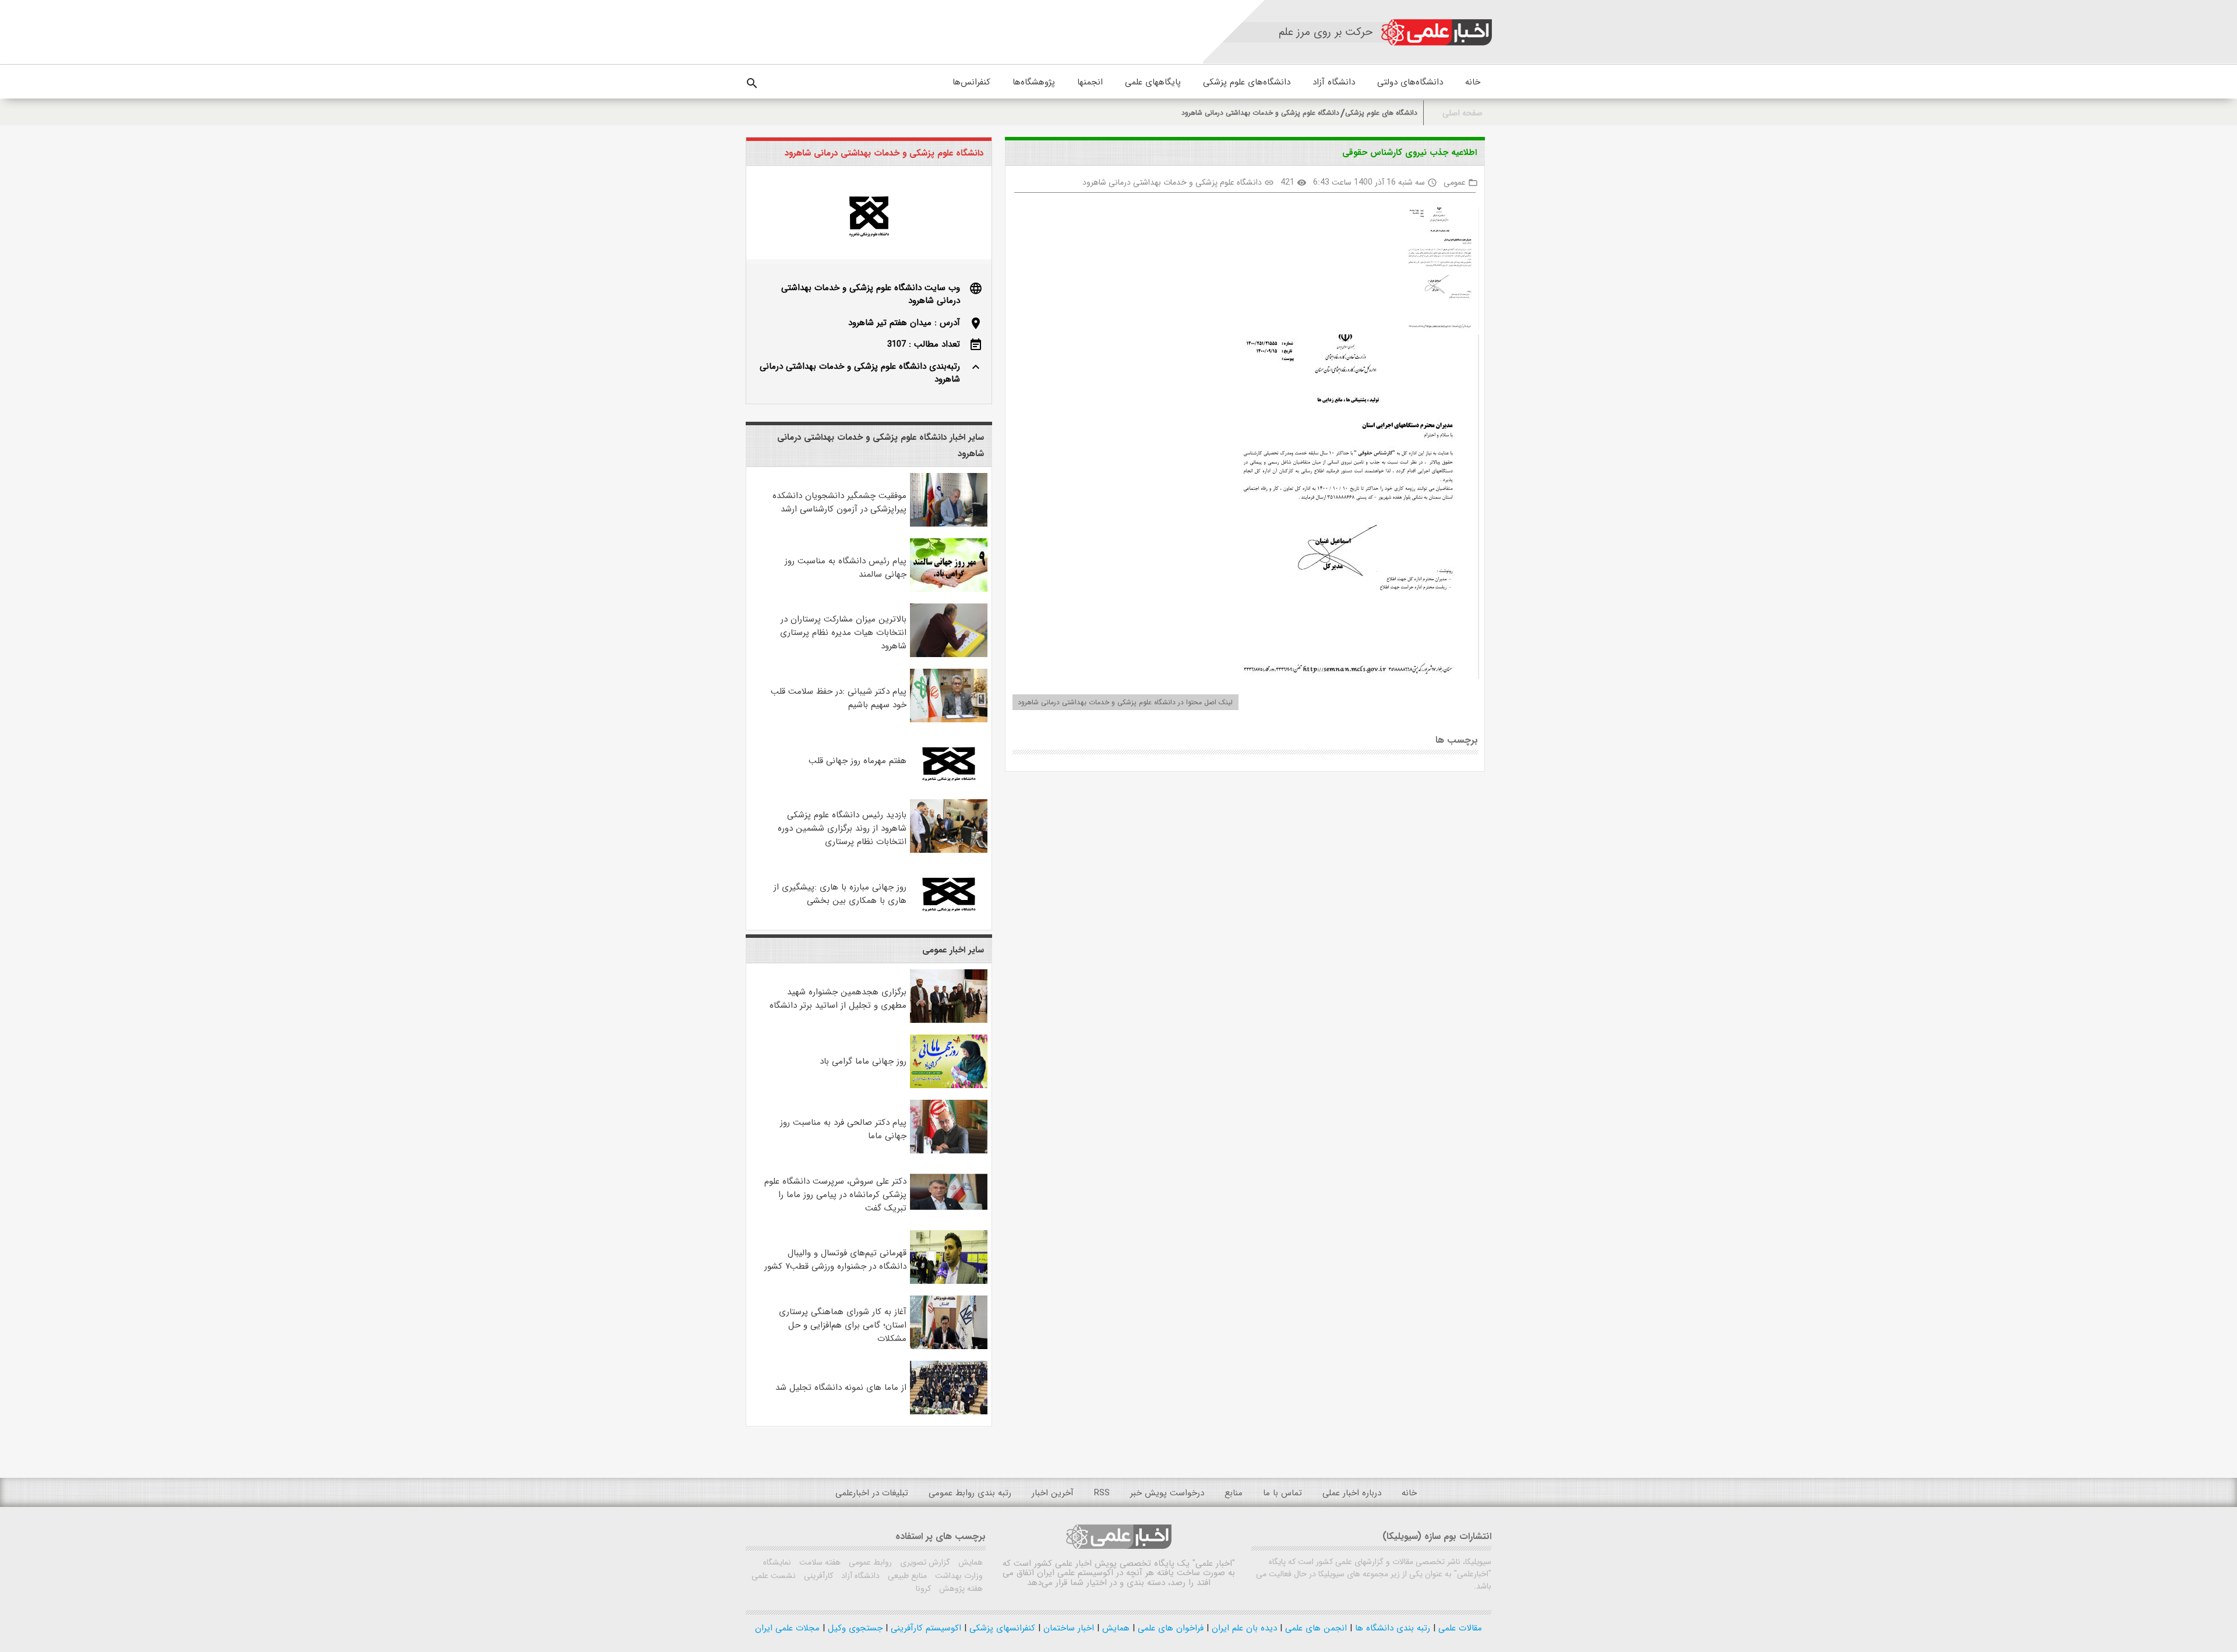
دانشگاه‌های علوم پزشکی (1247, 82)
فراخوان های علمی (1169, 1628)
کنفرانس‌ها (971, 82)
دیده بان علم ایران (1243, 1628)
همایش (969, 1562)
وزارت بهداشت (958, 1576)
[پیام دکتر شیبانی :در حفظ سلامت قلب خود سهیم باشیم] (949, 720)
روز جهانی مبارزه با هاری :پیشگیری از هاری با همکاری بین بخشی (840, 894)
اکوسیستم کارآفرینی (925, 1628)
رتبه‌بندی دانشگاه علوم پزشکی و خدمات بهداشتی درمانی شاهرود (860, 373)
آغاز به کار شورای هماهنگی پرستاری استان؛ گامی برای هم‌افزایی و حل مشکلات (843, 1325)
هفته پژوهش (960, 1589)
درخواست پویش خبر (1167, 1493)
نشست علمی (774, 1576)
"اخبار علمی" (1214, 1563)
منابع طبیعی (906, 1576)
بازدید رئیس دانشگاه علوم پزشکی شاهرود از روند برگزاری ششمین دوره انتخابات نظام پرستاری (842, 828)
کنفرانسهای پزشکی (1001, 1628)
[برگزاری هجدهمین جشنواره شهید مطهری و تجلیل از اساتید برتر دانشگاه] (949, 1021)
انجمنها (1090, 82)
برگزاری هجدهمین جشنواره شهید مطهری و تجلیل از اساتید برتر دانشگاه (838, 999)
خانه (1473, 82)
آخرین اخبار (1053, 1493)
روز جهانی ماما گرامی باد (863, 1061)
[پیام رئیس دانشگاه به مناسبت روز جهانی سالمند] (949, 590)
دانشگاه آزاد (1334, 82)
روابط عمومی (869, 1562)
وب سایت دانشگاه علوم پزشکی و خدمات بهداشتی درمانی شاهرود (871, 294)
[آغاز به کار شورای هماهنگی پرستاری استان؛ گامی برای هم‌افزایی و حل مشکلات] (949, 1347)
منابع (1234, 1493)
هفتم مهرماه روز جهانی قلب (858, 761)
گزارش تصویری (924, 1562)
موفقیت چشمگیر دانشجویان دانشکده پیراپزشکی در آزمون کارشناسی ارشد (839, 502)
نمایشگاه (777, 1562)
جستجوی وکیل (854, 1628)
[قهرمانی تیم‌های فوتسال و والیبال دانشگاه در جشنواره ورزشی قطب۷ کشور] (949, 1282)
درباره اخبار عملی (1352, 1493)
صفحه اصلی (1462, 113)
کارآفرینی (817, 1576)
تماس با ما (1282, 1493)
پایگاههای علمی (1153, 82)
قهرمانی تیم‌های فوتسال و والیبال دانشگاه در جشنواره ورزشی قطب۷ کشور (835, 1260)
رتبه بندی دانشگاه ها (1391, 1628)
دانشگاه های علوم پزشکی (1381, 113)
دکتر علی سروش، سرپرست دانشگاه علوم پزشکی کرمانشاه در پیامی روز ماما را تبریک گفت (835, 1195)
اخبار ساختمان (1067, 1628)
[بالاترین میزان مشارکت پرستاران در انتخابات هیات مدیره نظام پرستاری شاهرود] (949, 655)
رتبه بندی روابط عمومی (970, 1493)
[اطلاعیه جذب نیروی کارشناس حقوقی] (1438, 271)
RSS (1102, 1493)
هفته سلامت (819, 1562)
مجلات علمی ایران (787, 1628)
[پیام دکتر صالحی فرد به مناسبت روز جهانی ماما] (949, 1151)
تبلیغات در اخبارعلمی (872, 1493)
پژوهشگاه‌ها (1034, 82)
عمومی (1455, 182)
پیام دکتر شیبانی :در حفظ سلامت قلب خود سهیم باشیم (839, 698)
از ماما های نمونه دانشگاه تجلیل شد (841, 1388)
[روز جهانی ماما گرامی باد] (949, 1086)
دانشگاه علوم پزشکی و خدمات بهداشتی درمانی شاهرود (1260, 113)
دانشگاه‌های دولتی (1410, 82)
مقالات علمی (1459, 1628)
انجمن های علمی (1315, 1628)
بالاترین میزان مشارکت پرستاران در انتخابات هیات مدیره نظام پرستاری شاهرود (843, 633)
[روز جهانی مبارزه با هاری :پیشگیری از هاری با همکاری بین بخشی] (949, 916)
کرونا (923, 1589)
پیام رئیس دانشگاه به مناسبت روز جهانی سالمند (846, 568)
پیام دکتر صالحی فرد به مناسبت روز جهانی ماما (843, 1129)
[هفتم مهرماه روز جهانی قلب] (949, 785)
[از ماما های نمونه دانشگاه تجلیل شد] (949, 1412)
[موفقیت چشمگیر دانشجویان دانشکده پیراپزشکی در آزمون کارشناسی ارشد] (949, 524)
